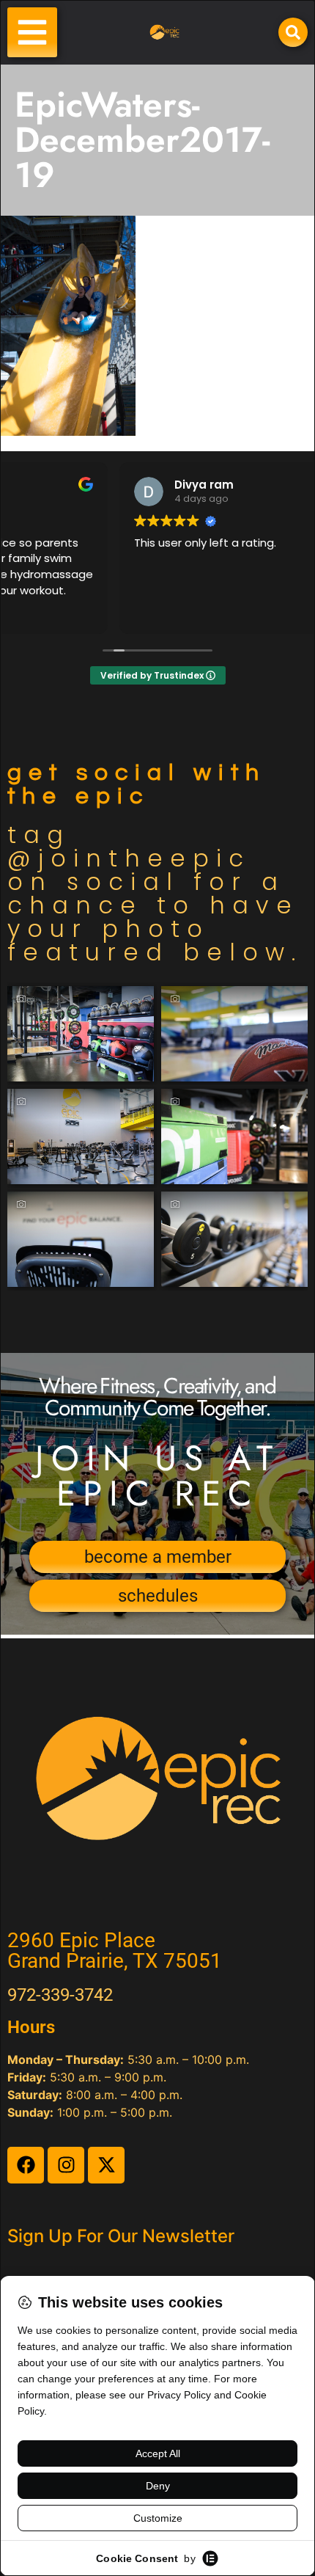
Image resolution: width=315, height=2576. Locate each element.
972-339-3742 (60, 1995)
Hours (31, 2027)
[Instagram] (66, 2165)
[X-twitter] (106, 2165)
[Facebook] (26, 2165)
